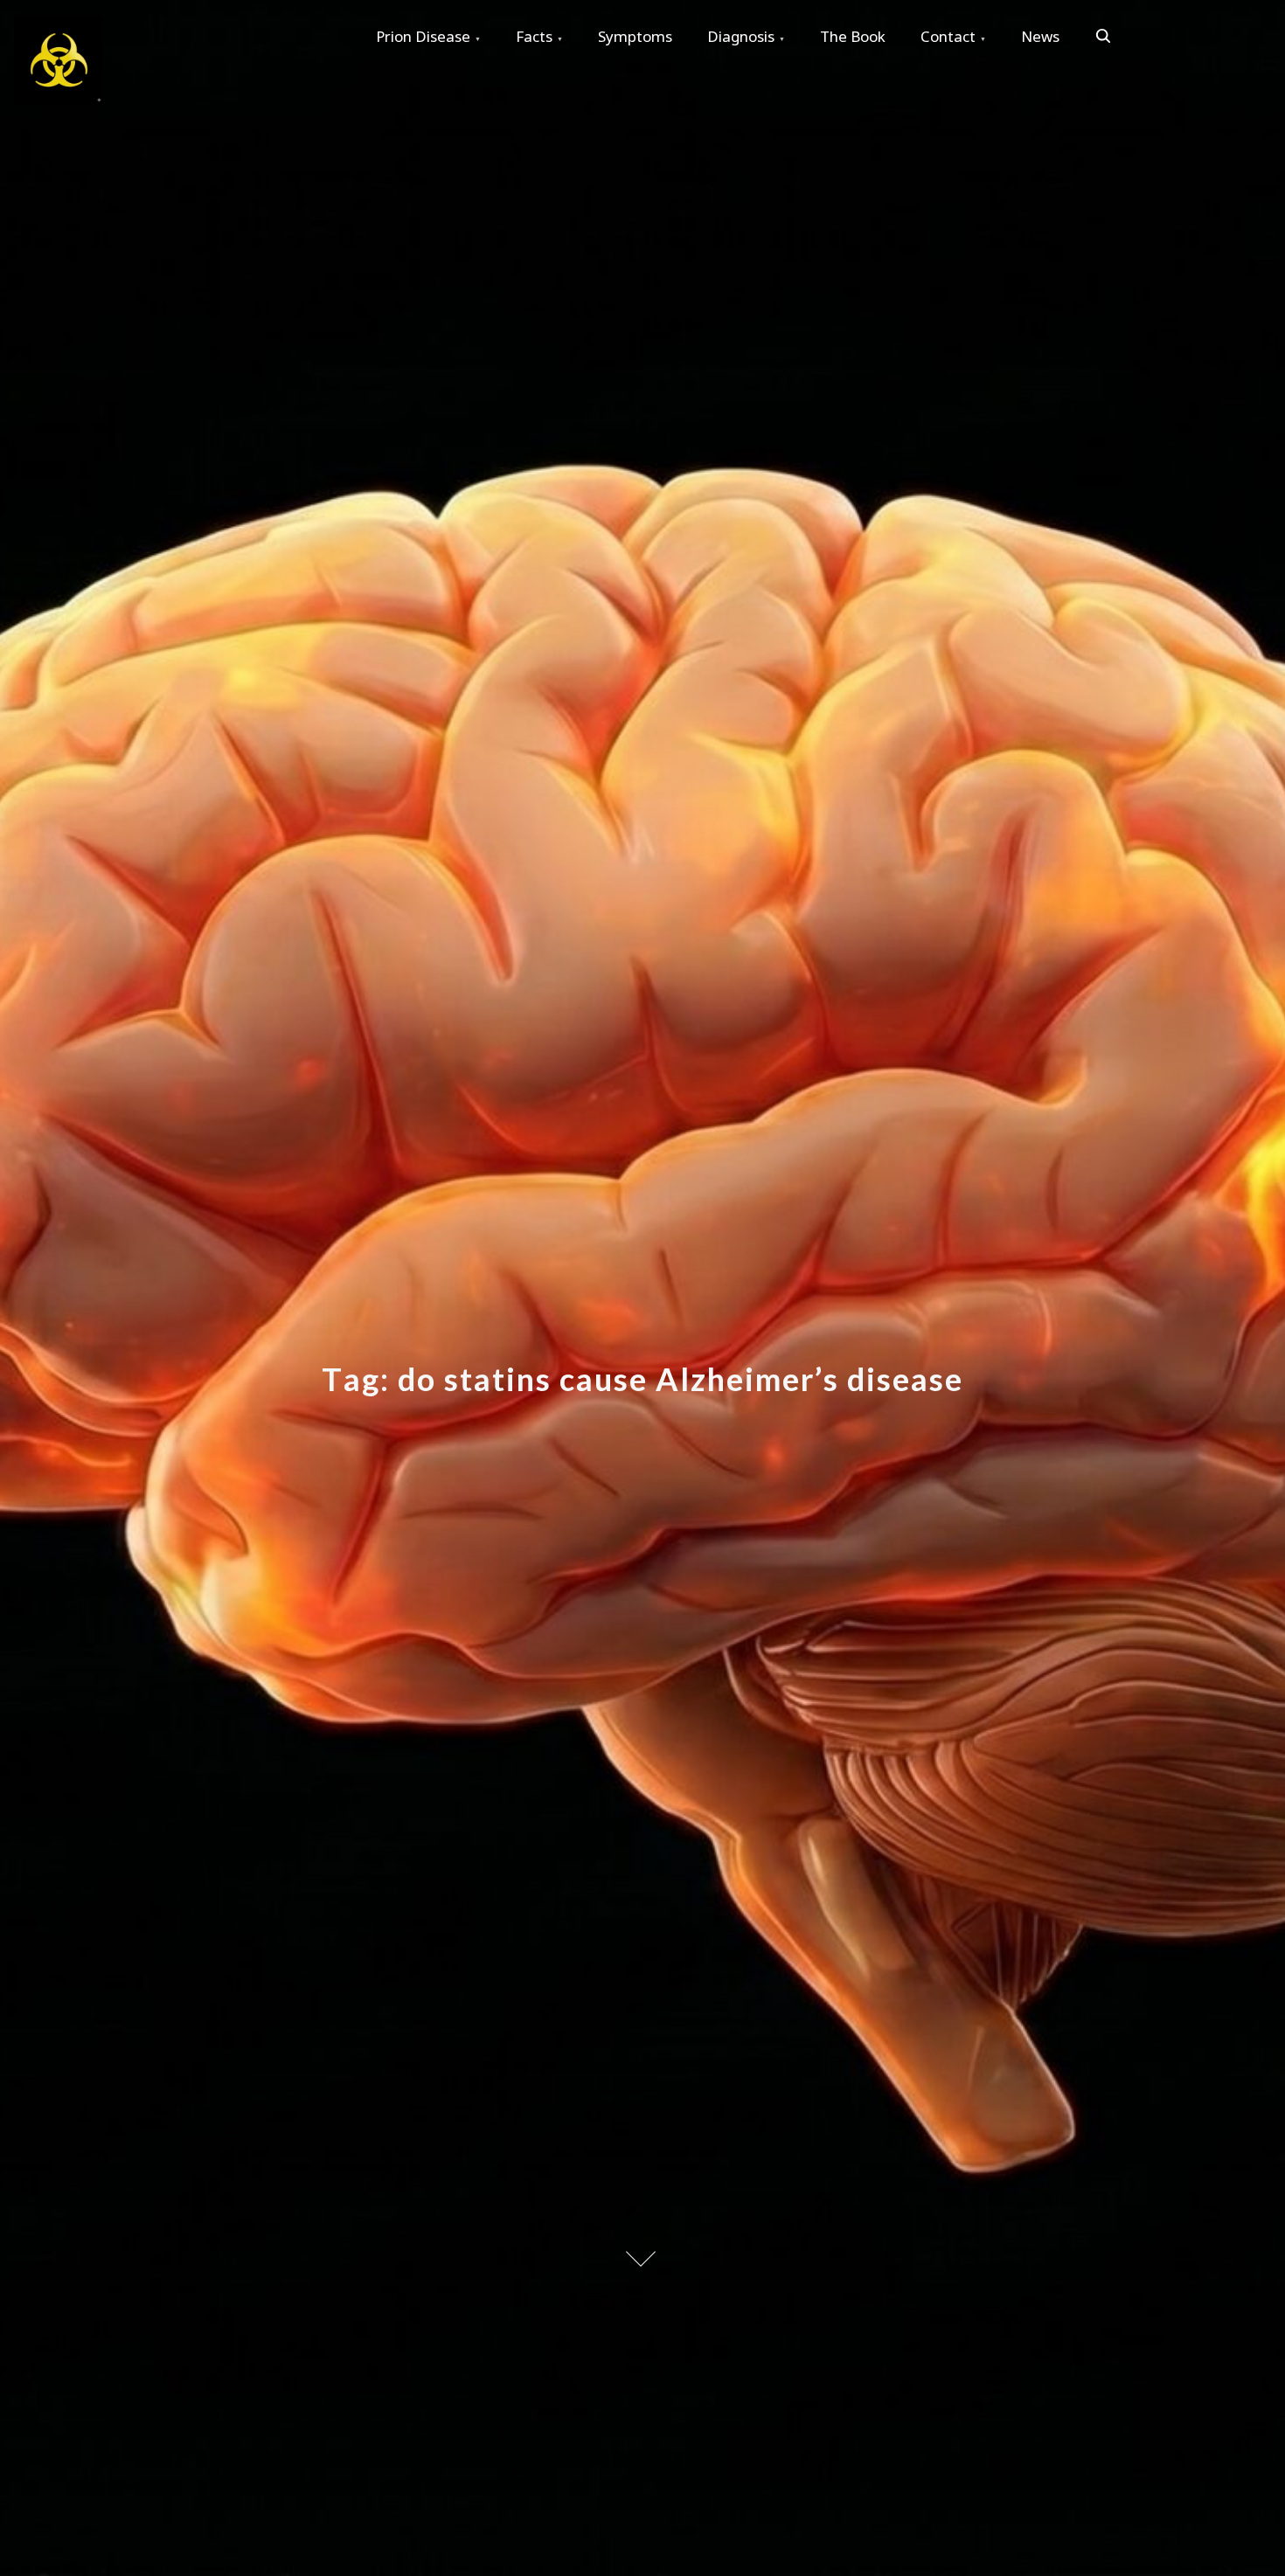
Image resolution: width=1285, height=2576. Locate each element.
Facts (534, 36)
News (1040, 36)
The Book (853, 36)
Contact (948, 36)
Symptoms (635, 36)
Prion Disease (423, 36)
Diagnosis (741, 36)
